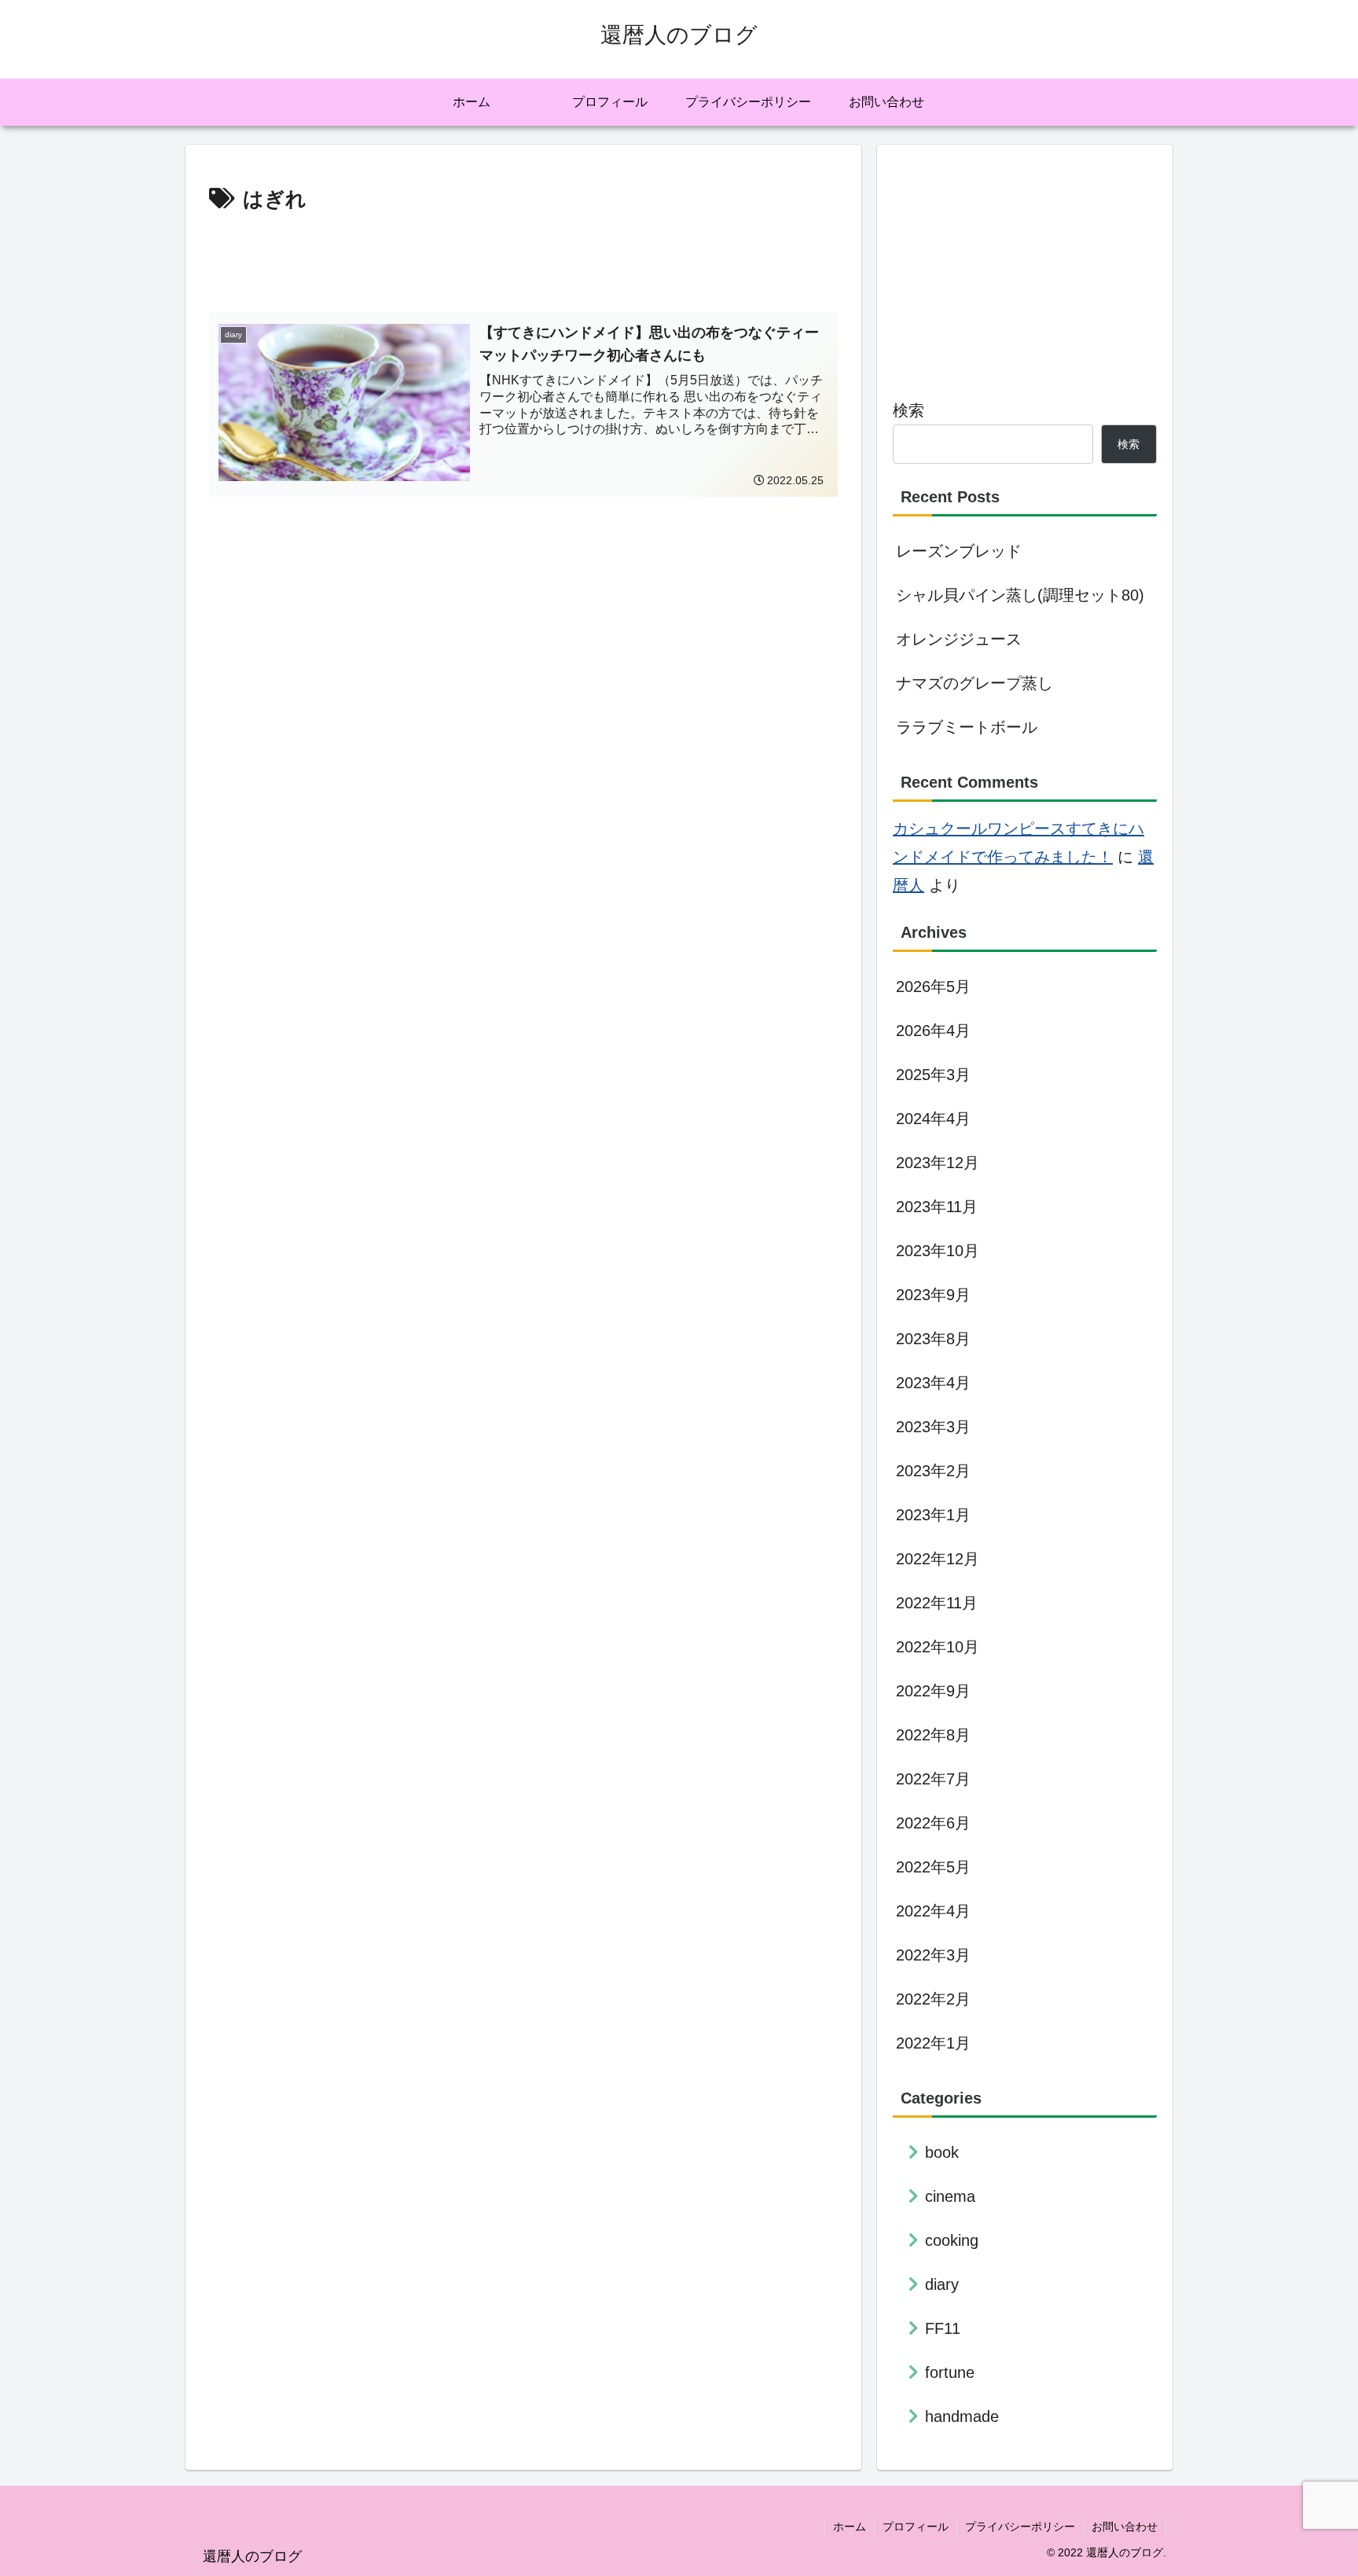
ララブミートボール (967, 727)
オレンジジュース (959, 639)
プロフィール (916, 2526)
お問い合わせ (1125, 2526)
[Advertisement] (523, 261)
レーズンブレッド (959, 551)
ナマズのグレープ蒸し (974, 683)
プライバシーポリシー (1020, 2526)
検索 (908, 410)
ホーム (850, 2526)
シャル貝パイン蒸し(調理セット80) (1020, 595)
